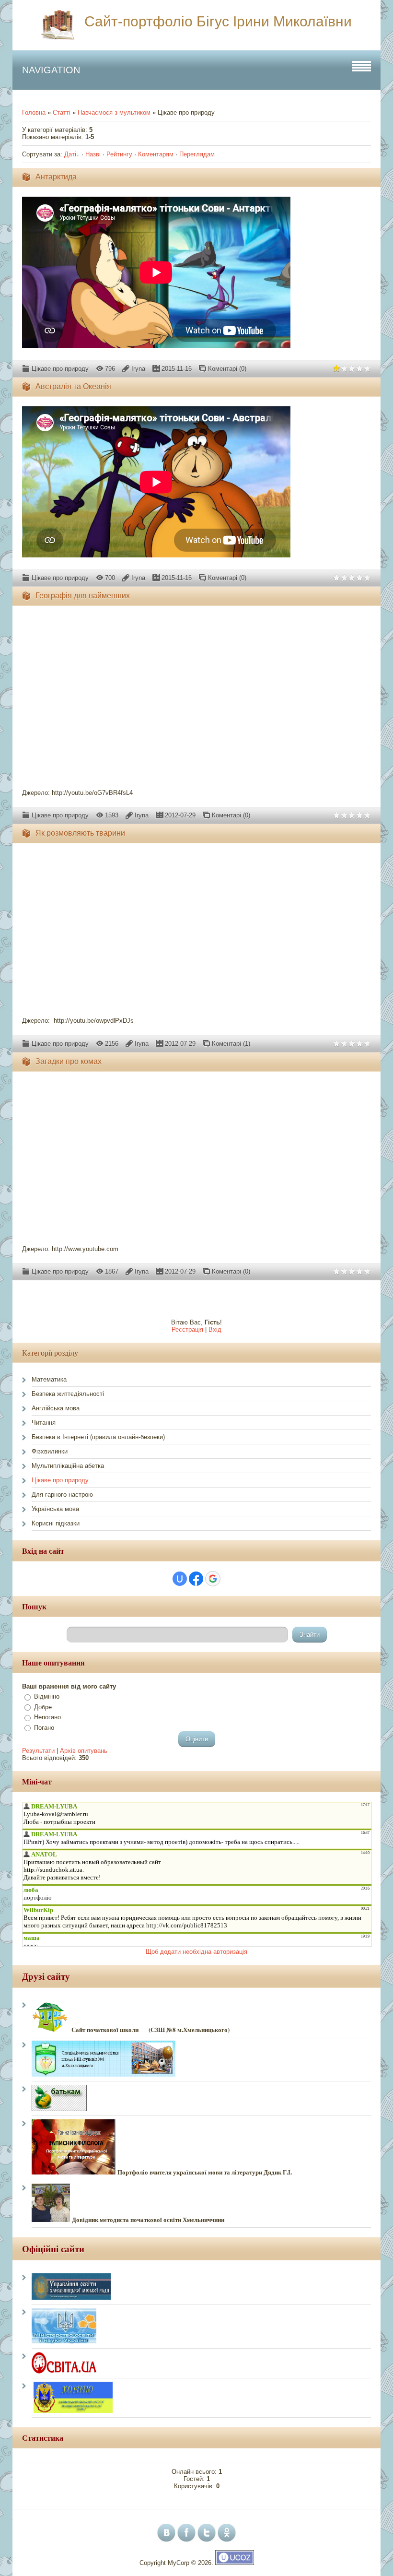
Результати (38, 1751)
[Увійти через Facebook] (196, 1579)
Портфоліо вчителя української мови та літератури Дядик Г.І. (205, 2172)
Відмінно (47, 1696)
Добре (43, 1707)
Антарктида (56, 177)
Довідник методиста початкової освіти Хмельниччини (148, 2220)
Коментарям (156, 154)
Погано (44, 1728)
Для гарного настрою (62, 1495)
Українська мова (55, 1509)
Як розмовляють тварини (80, 833)
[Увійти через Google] (213, 1579)
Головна (34, 112)
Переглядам (197, 154)
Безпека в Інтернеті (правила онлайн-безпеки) (98, 1437)
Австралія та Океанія (73, 386)
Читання (44, 1423)
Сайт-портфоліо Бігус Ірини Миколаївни (218, 21)
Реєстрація (187, 1329)
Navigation (51, 70)
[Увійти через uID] (180, 1579)
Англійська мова (56, 1408)
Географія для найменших (83, 596)
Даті (70, 154)
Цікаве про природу (60, 369)
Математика (49, 1379)
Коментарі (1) (231, 1044)
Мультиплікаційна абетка (68, 1466)
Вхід (215, 1329)
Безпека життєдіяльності (68, 1394)
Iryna (138, 369)
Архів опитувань (84, 1751)
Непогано (47, 1717)
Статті (62, 112)
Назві (93, 154)
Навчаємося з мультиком (114, 112)
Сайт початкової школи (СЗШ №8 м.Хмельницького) (150, 2029)
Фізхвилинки (50, 1451)
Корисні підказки (56, 1523)
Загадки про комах (69, 1061)
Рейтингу (119, 154)
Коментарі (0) (227, 369)
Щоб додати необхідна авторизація (196, 1952)
